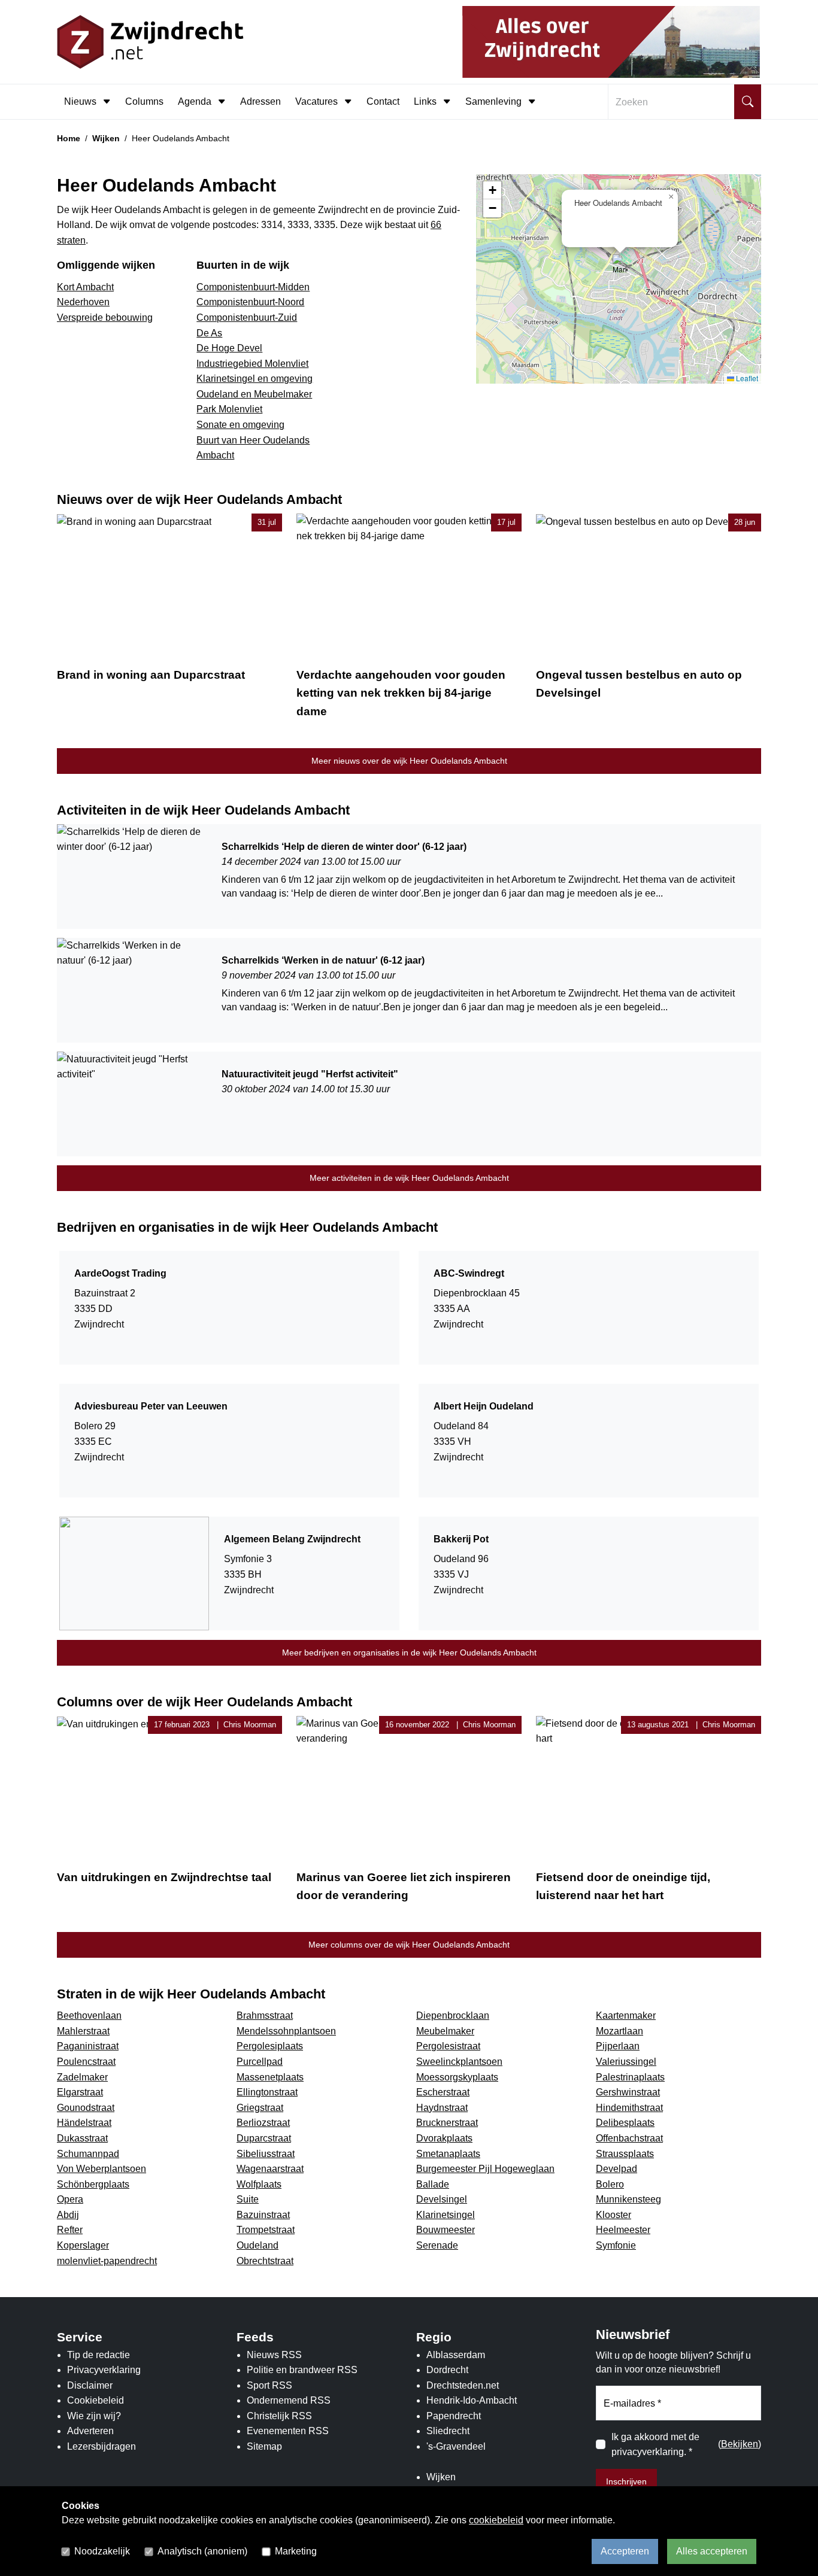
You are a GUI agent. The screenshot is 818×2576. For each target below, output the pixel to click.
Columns (144, 101)
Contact (383, 101)
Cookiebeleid (96, 2400)
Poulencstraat (86, 2062)
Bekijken (740, 2444)
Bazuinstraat (263, 2215)
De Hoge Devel (229, 348)
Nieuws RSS (274, 2355)
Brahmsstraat (265, 2015)
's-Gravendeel (456, 2446)
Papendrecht (454, 2416)
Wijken (106, 138)
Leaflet (746, 378)
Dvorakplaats (444, 2138)
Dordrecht (447, 2370)
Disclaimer (90, 2385)
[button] (620, 267)
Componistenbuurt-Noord (250, 302)
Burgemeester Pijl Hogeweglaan (485, 2169)
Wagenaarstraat (270, 2169)
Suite (248, 2199)
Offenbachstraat (629, 2138)
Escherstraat (443, 2092)
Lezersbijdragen (102, 2446)
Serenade (437, 2245)
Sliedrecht (448, 2431)
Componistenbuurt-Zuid (247, 318)
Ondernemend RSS (289, 2400)
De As (209, 333)
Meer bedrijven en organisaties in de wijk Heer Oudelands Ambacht (409, 1652)
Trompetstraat (266, 2230)
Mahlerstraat (83, 2031)
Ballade (433, 2184)
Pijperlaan (618, 2046)
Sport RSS (269, 2385)
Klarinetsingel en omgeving (255, 379)
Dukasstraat (82, 2138)
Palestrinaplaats (630, 2077)
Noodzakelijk (102, 2551)
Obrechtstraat (265, 2261)
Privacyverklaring (104, 2370)
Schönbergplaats (93, 2184)
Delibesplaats (625, 2123)
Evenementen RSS (288, 2431)
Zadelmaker (82, 2077)
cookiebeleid (496, 2520)
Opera (70, 2199)
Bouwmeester (446, 2230)
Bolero (610, 2184)
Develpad (616, 2169)
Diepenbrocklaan (453, 2015)
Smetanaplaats (448, 2154)
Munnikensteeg (628, 2199)
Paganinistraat (88, 2046)
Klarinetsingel (446, 2215)
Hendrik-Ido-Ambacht (472, 2400)
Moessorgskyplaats (457, 2077)
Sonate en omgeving (240, 425)
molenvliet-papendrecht (107, 2261)
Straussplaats (625, 2154)
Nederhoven (83, 302)
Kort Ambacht (85, 287)
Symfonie (616, 2245)
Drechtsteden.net (463, 2385)
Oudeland (257, 2245)
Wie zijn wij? (94, 2416)
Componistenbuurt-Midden (253, 287)
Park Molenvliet (229, 409)
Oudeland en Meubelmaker (254, 394)
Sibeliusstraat (266, 2154)
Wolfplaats (259, 2184)
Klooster (613, 2215)
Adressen (260, 101)
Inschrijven (626, 2481)
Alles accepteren (712, 2551)
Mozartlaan (619, 2031)
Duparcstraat (264, 2138)
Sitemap (264, 2446)
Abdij (68, 2215)
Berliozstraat (263, 2123)
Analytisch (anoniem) (202, 2551)
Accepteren (625, 2551)
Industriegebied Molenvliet (252, 364)
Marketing (296, 2551)
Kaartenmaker (626, 2015)
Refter (70, 2230)
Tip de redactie (99, 2355)
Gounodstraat (86, 2108)
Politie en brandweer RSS (302, 2370)
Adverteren (90, 2431)
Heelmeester (623, 2230)
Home (69, 138)
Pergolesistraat (448, 2046)
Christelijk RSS (279, 2416)
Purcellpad (260, 2062)
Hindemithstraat (629, 2108)
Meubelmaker (445, 2031)
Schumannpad (88, 2154)
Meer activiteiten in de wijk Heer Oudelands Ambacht (409, 1178)
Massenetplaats (270, 2077)
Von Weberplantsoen (102, 2169)
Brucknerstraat (447, 2123)
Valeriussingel (626, 2062)
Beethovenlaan (89, 2015)
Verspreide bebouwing (105, 318)
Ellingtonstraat (267, 2092)
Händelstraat (84, 2123)
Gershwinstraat (628, 2092)
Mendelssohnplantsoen (286, 2031)
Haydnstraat (442, 2108)
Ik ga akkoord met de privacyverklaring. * (655, 2445)
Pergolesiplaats (270, 2046)
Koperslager (83, 2245)
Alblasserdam (456, 2355)
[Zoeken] (748, 102)
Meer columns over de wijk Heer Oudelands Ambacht (409, 1945)
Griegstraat (260, 2108)
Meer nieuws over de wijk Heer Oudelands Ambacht (409, 761)
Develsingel (442, 2199)
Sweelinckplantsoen (459, 2062)
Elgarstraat (80, 2092)
